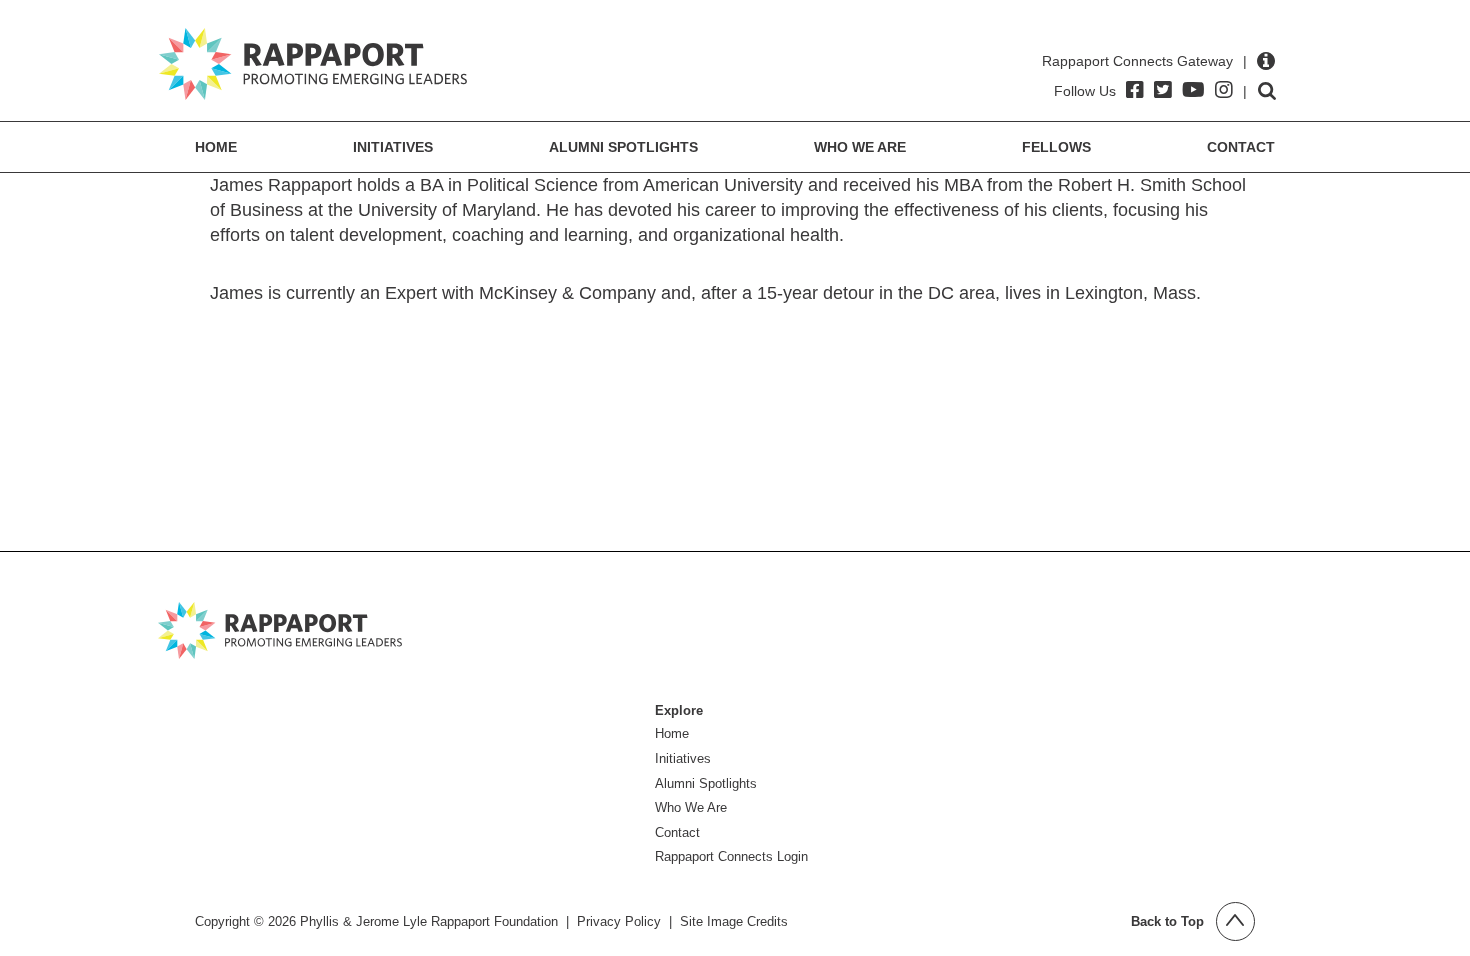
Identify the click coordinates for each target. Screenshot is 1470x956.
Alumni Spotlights (623, 147)
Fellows (1056, 147)
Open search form (1267, 91)
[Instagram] (1224, 90)
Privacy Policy (619, 921)
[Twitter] (1163, 90)
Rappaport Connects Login (731, 856)
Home (216, 147)
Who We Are (860, 147)
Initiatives (393, 147)
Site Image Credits (734, 921)
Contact (1241, 147)
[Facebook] (1135, 90)
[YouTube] (1193, 90)
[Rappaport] (313, 64)
